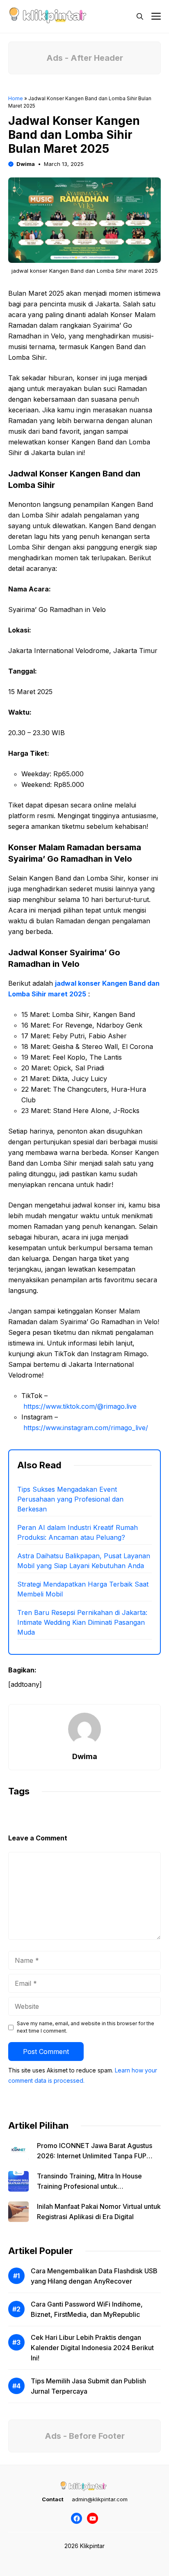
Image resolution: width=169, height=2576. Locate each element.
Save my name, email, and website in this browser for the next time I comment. (86, 2027)
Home (16, 98)
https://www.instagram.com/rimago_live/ (86, 1428)
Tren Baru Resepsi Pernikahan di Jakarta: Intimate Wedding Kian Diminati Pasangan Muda (82, 1622)
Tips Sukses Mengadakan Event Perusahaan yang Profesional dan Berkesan (70, 1499)
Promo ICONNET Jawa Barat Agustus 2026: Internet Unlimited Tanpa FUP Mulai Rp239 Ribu (95, 2156)
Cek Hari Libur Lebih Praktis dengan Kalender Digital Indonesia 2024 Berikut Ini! (92, 2348)
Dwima (26, 164)
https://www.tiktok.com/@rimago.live (80, 1406)
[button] (140, 16)
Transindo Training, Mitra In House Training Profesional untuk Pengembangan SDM (89, 2186)
